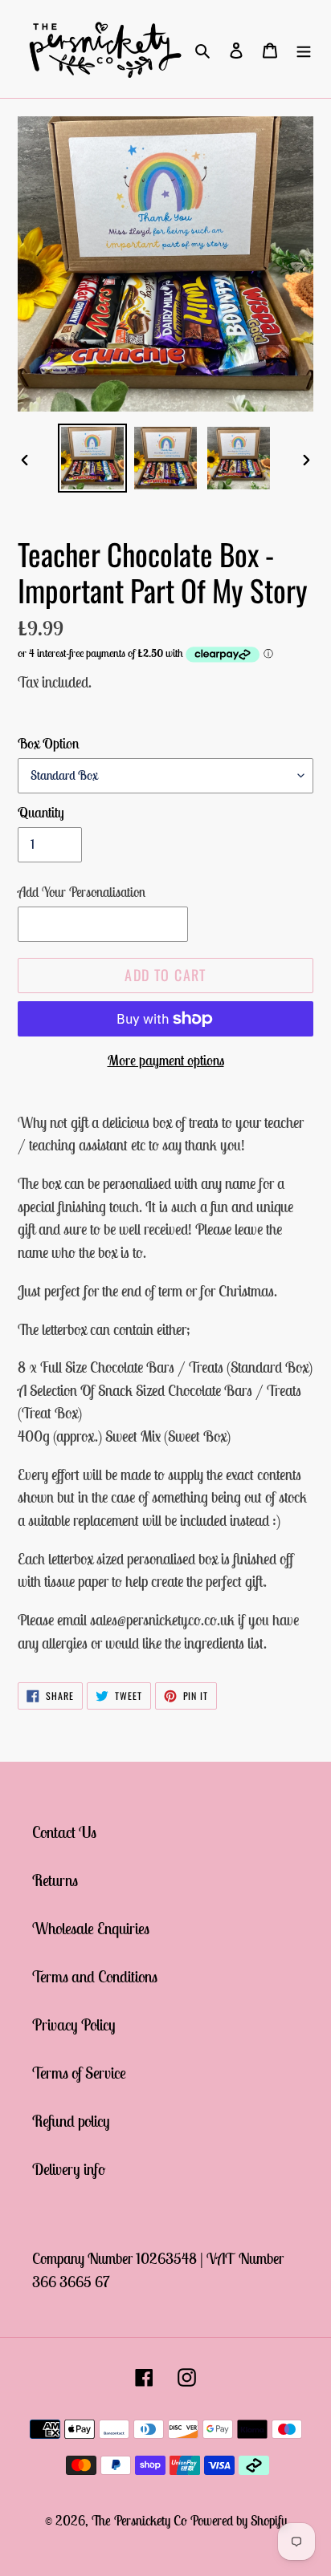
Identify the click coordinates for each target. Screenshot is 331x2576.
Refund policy (71, 2121)
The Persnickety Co (141, 2521)
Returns (55, 1880)
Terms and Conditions (95, 1976)
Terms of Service (79, 2073)
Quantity (41, 812)
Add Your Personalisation (82, 892)
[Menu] (304, 49)
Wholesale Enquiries (91, 1928)
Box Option (49, 743)
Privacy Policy (74, 2024)
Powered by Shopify (239, 2521)
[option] (93, 458)
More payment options (166, 1060)
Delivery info (69, 2169)
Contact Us (64, 1832)
